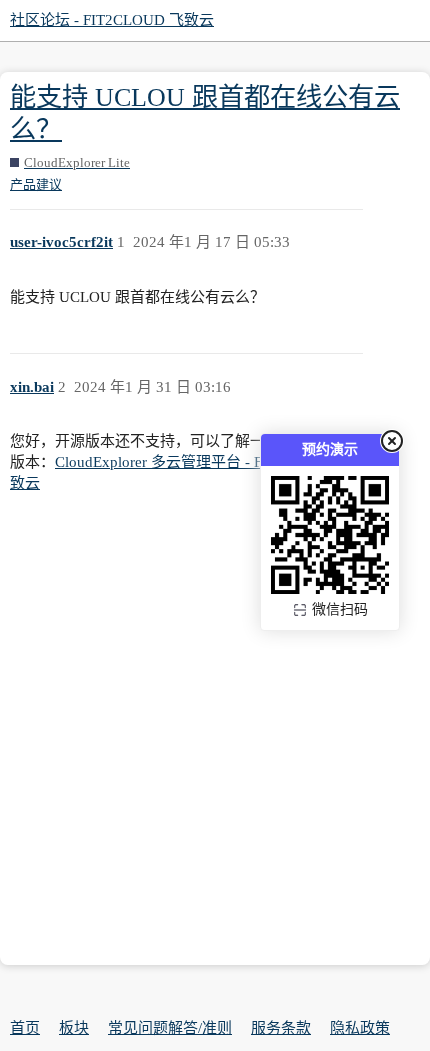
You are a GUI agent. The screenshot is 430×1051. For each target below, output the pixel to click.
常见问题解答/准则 (170, 1028)
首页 (25, 1028)
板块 (74, 1028)
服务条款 (281, 1028)
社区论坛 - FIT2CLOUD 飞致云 (112, 20)
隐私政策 (360, 1028)
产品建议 (36, 184)
